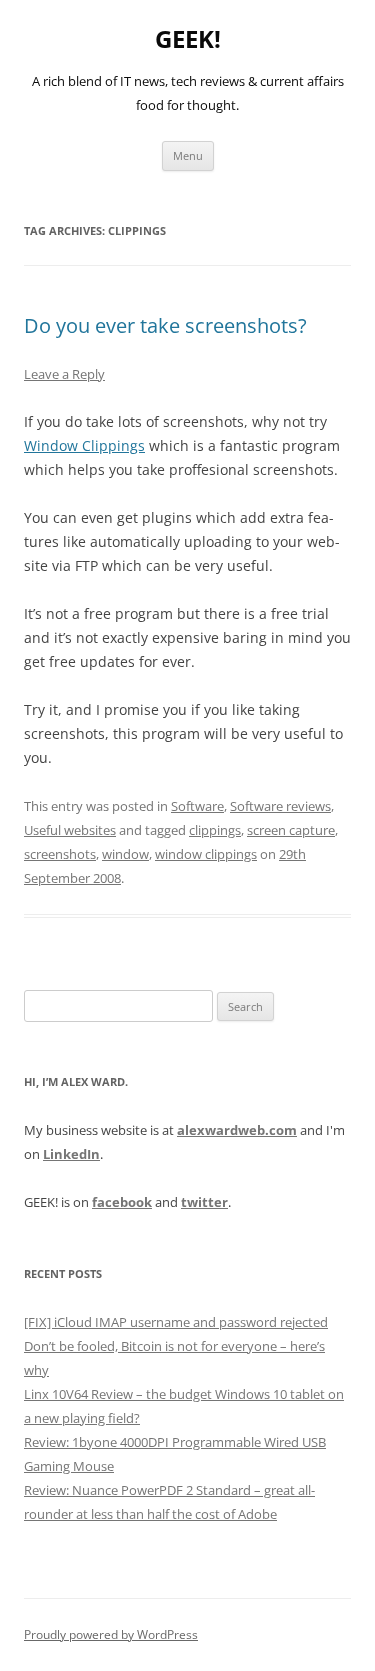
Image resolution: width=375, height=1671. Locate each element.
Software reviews (280, 806)
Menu (188, 155)
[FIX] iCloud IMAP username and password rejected (176, 1322)
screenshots (60, 854)
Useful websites (70, 830)
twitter (204, 1202)
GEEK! (188, 39)
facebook (122, 1202)
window (125, 854)
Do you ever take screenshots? (165, 325)
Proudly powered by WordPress (111, 1634)
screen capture (291, 830)
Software (197, 806)
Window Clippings (84, 445)
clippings (215, 830)
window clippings (206, 854)
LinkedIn (71, 1154)
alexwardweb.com (237, 1130)
